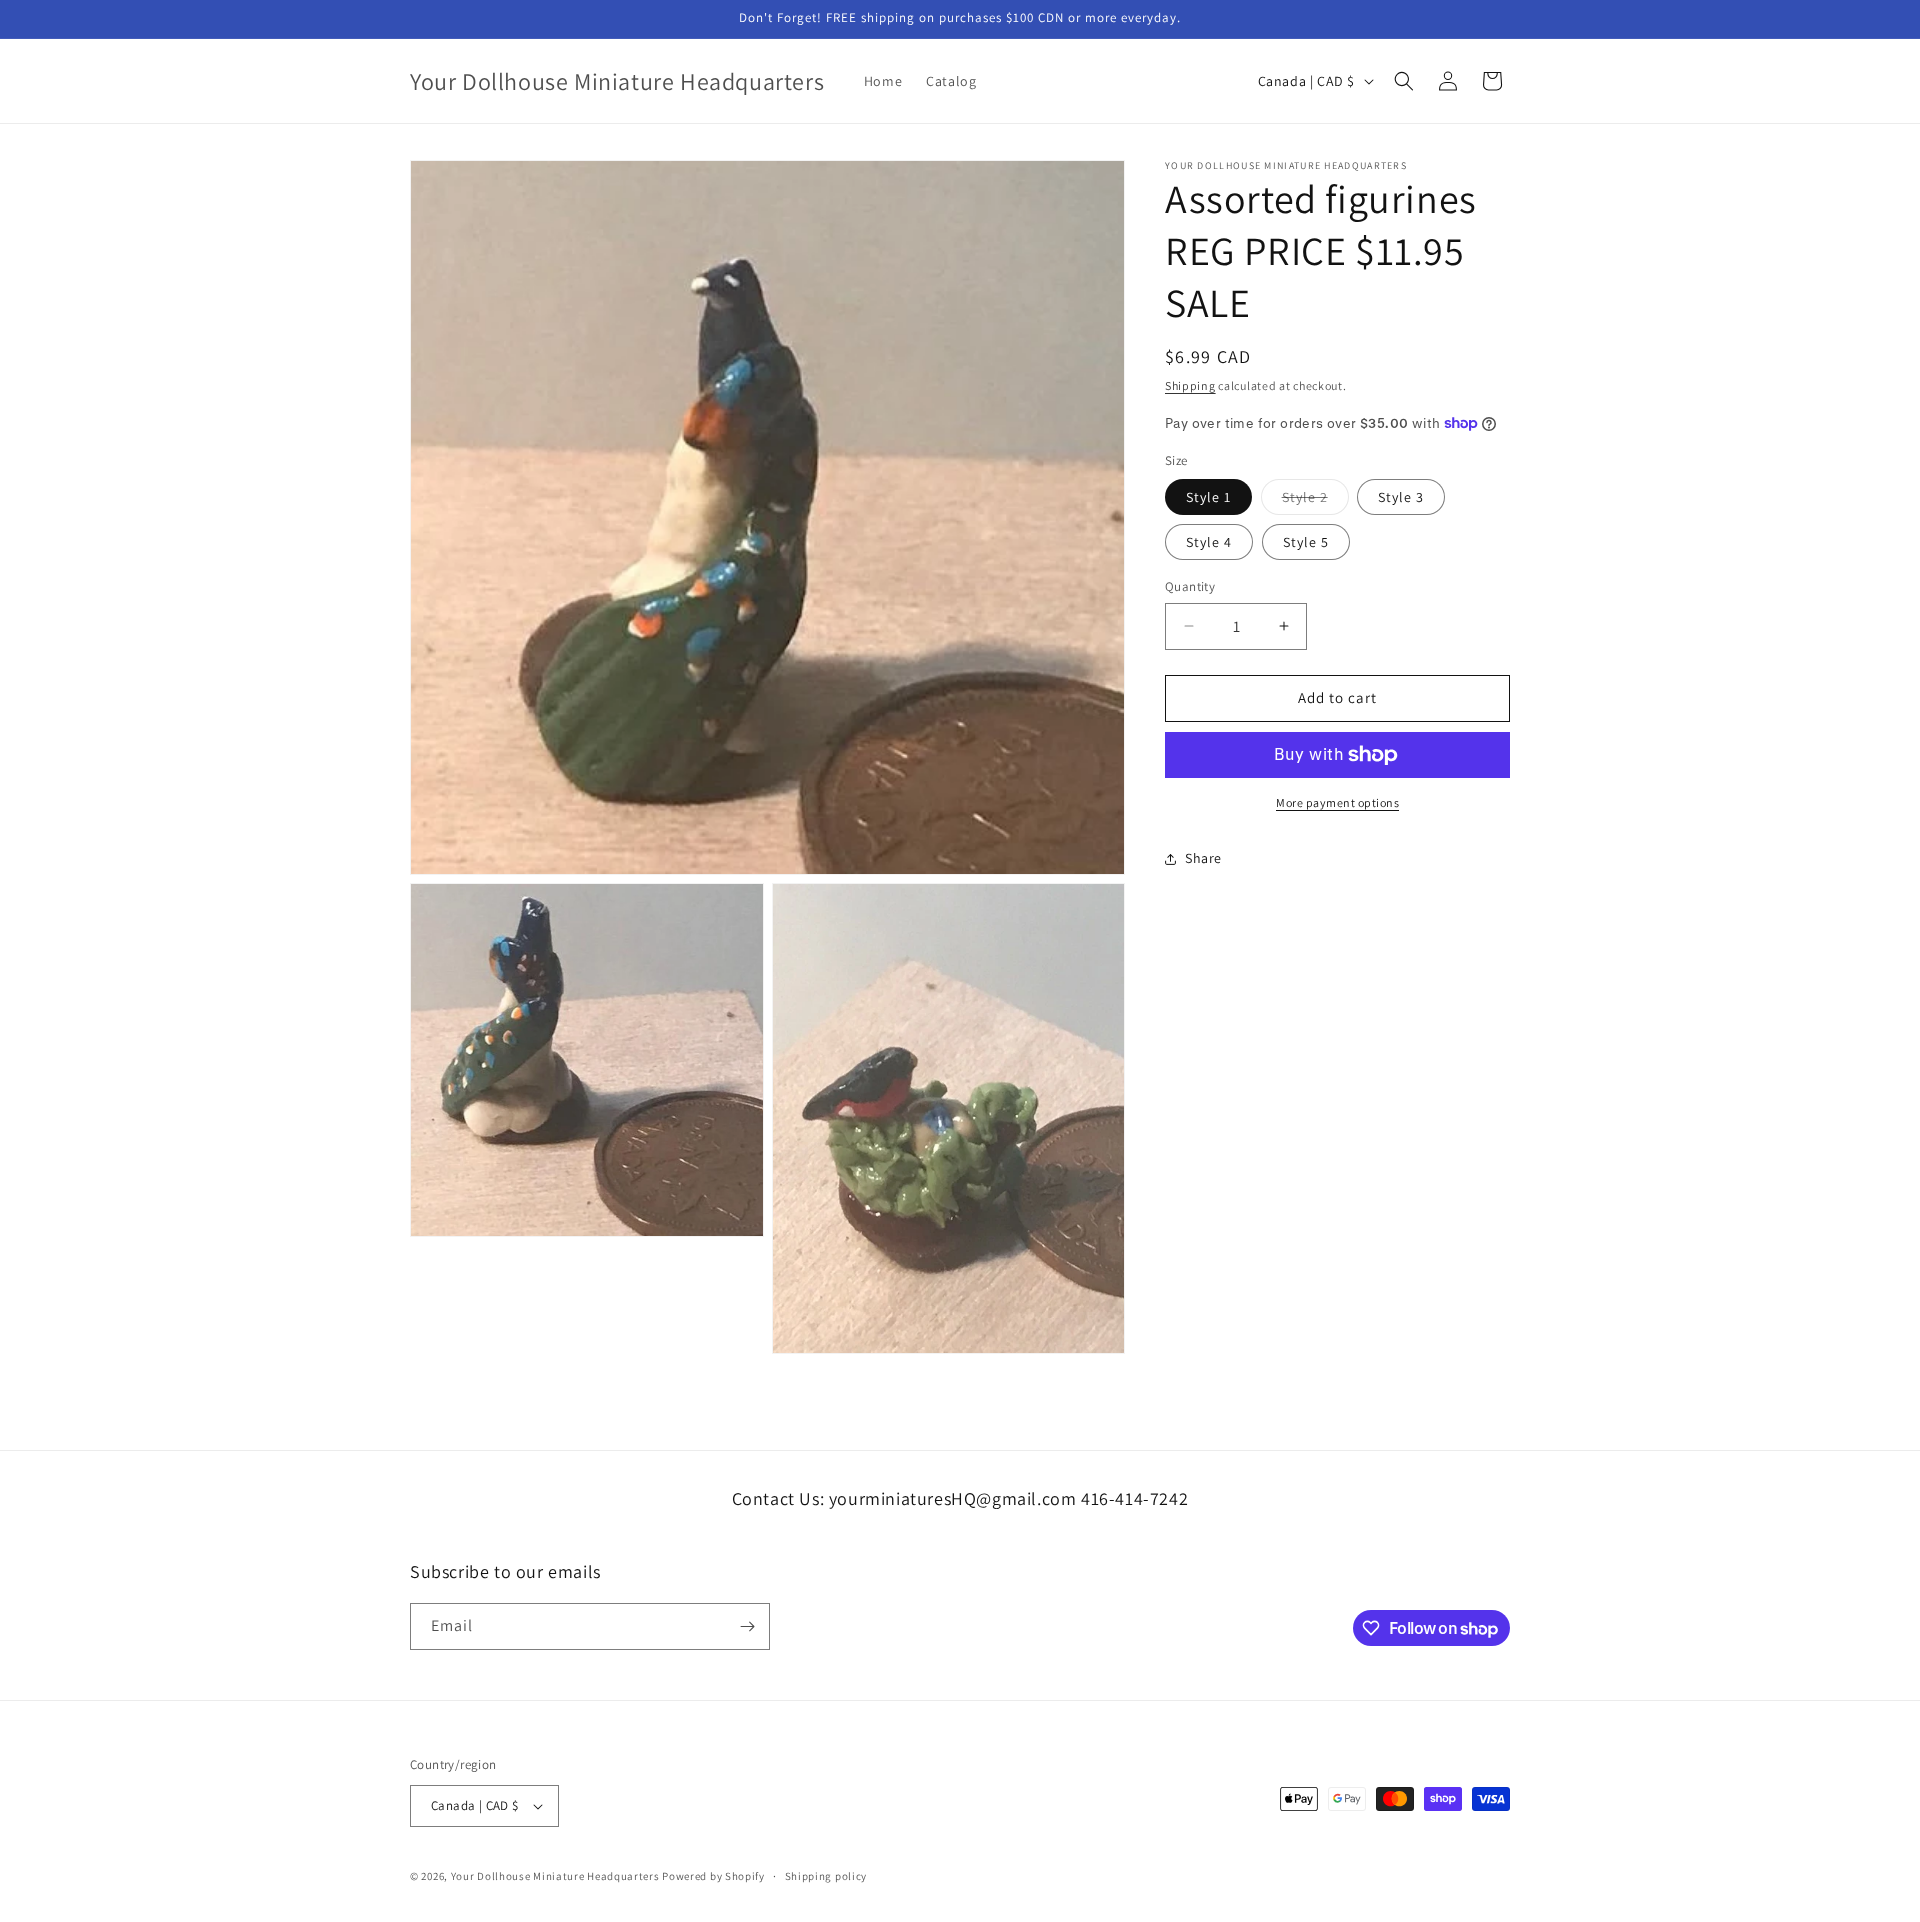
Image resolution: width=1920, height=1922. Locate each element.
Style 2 (1315, 501)
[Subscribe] (747, 1626)
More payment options (1337, 802)
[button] (1404, 81)
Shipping (1190, 385)
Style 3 (1401, 497)
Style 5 (1306, 542)
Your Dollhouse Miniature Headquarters (555, 1876)
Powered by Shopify (713, 1876)
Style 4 (1209, 542)
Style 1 (1208, 497)
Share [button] (1203, 858)
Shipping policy (826, 1876)
